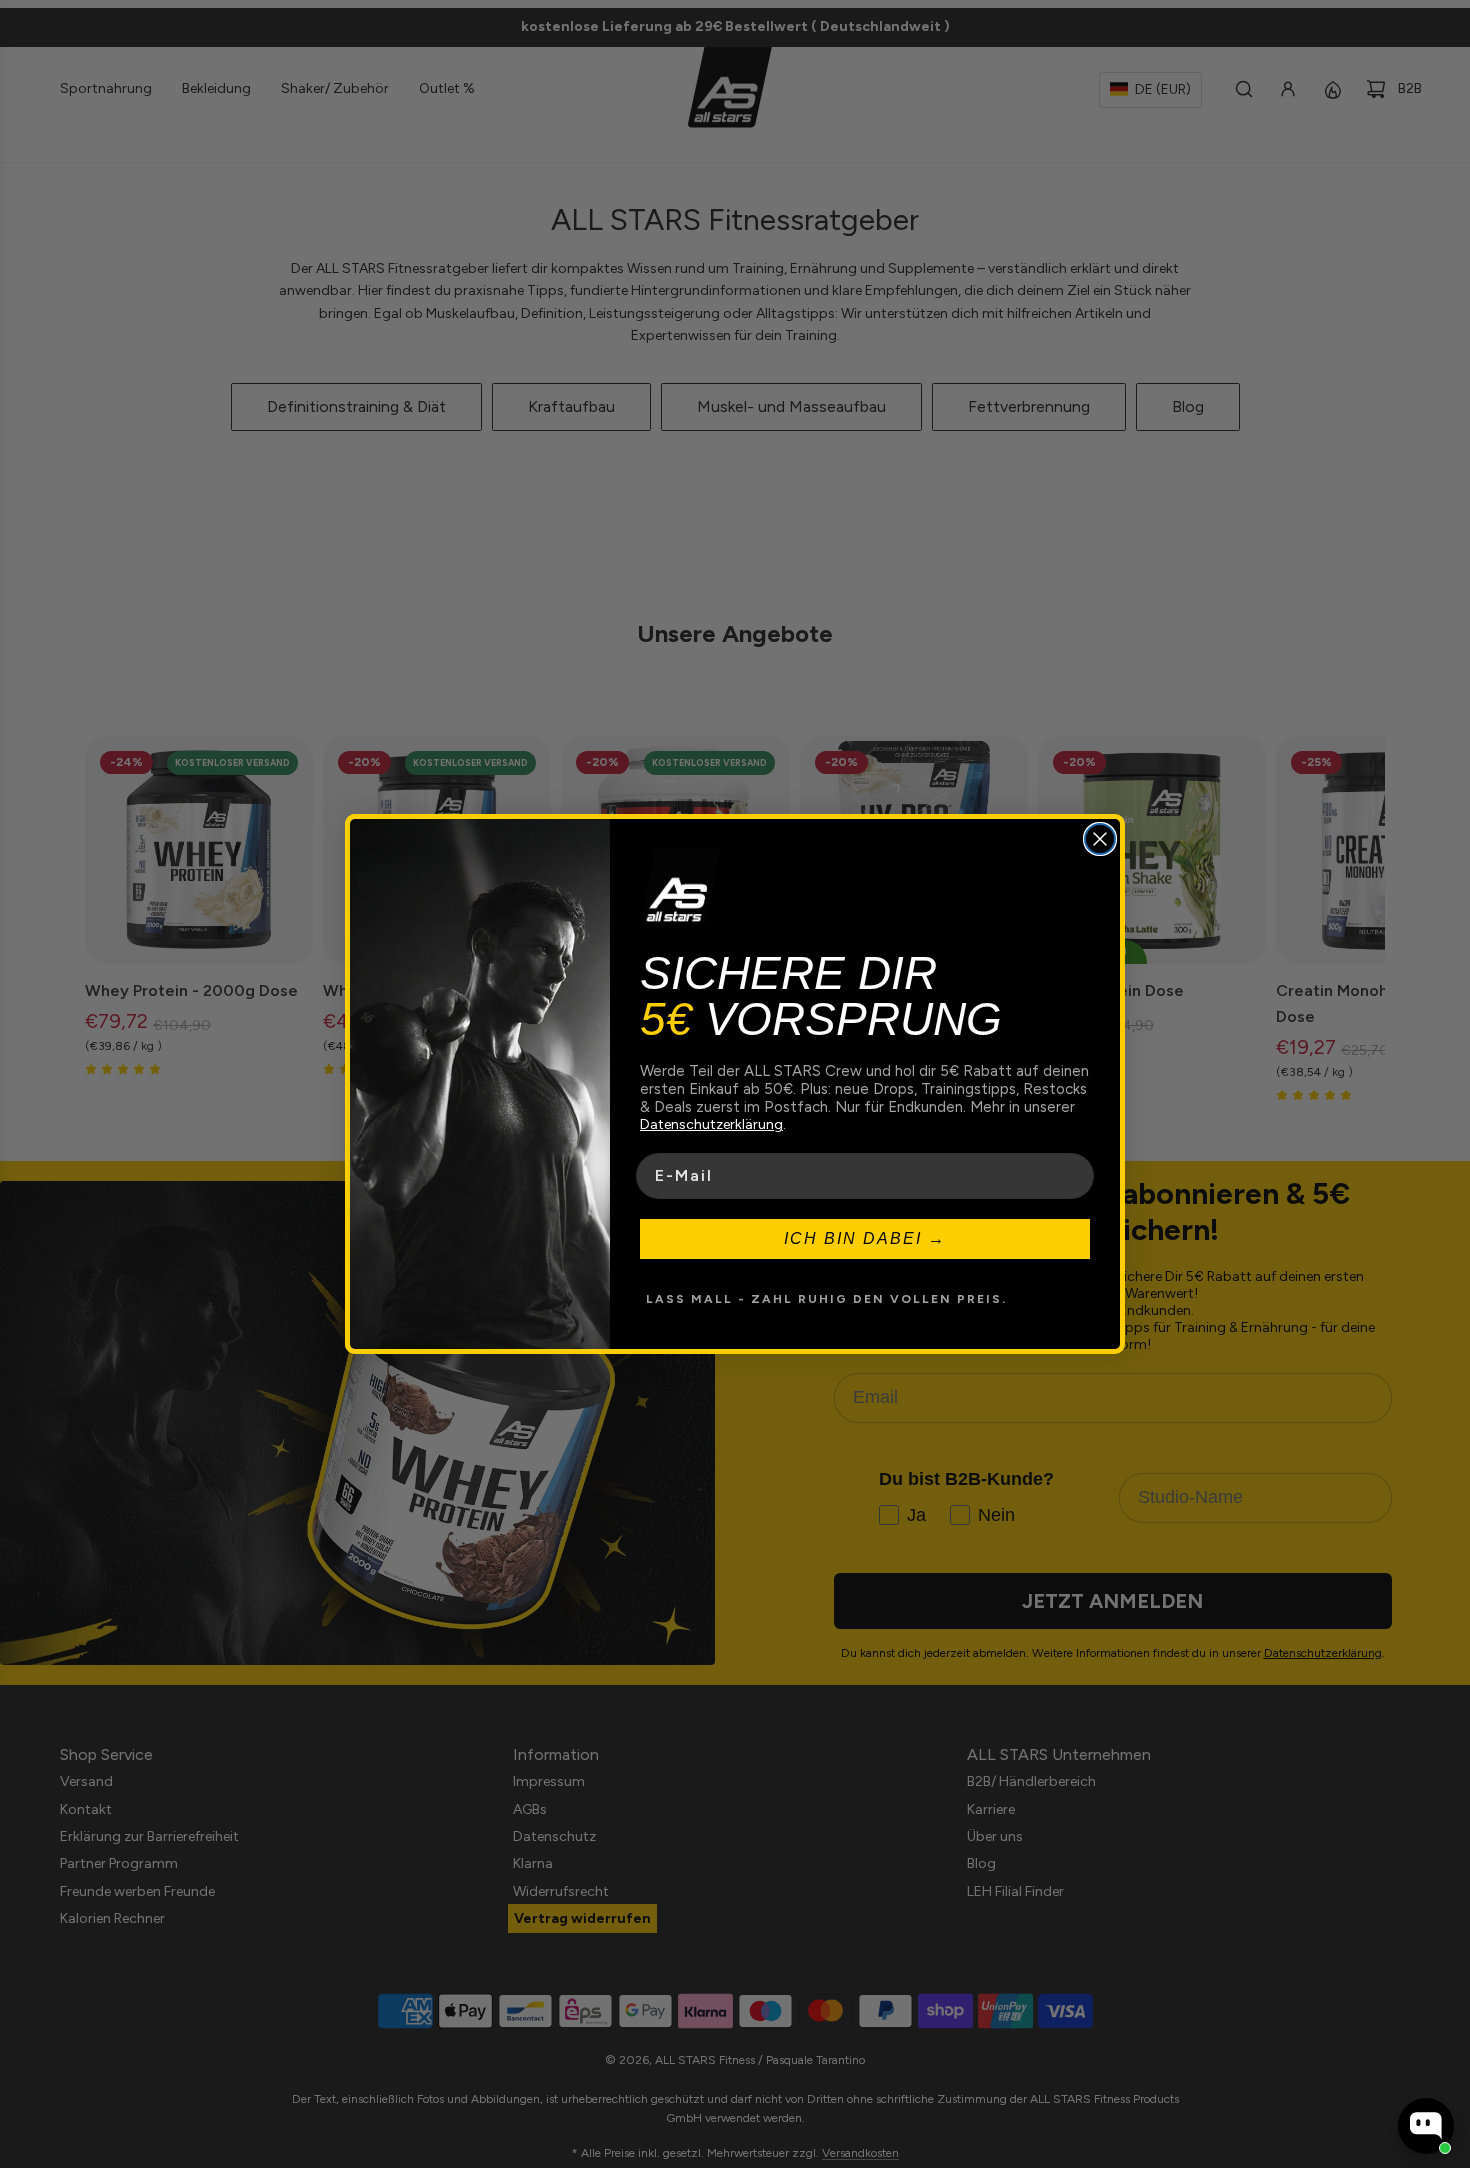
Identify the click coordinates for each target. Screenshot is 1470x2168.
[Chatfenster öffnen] (1426, 2126)
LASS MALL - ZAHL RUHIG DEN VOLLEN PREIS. (826, 1299)
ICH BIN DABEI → (865, 1238)
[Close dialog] (1100, 839)
